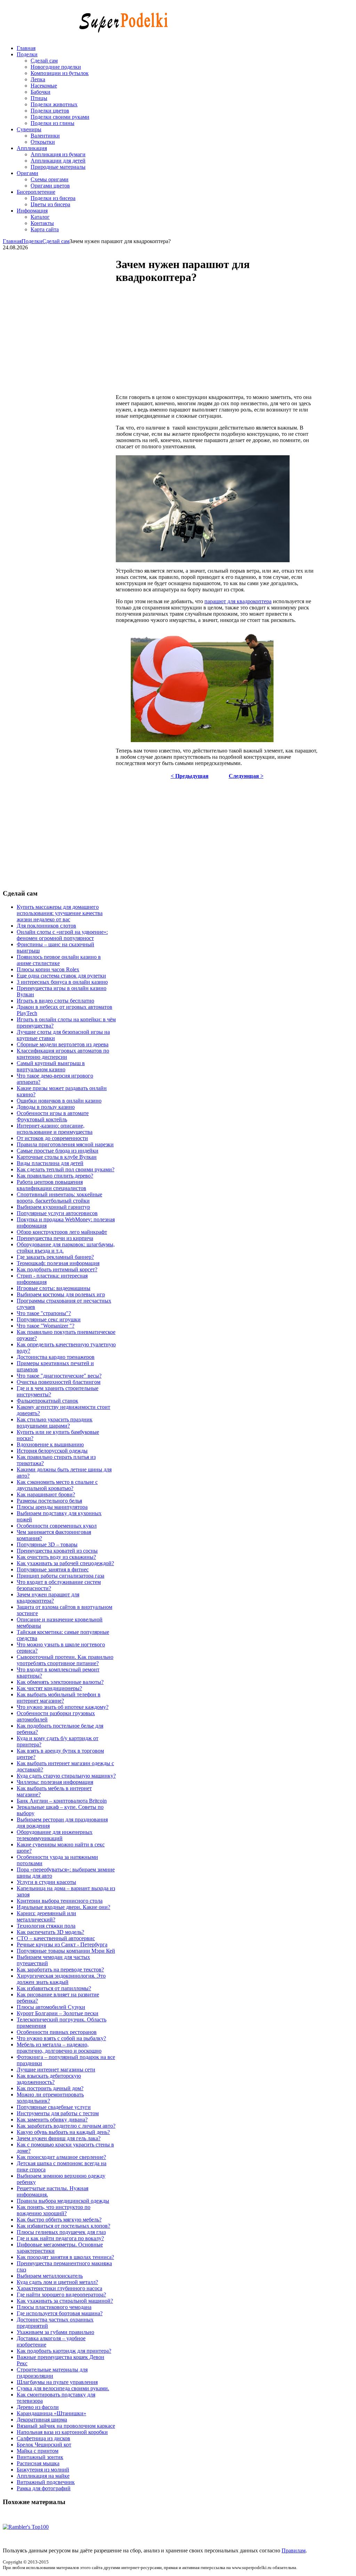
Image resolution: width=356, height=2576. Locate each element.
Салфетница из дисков (43, 2438)
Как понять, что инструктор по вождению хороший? (54, 2210)
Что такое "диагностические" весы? (59, 1376)
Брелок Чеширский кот (44, 2445)
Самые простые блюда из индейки (58, 1151)
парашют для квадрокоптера (238, 601)
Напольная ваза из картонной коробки (62, 2432)
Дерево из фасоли (38, 2407)
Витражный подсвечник (46, 2482)
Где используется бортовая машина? (60, 2313)
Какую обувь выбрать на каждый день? (63, 2132)
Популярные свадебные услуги (54, 2107)
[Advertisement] (236, 340)
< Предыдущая (190, 776)
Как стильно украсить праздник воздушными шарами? (55, 1423)
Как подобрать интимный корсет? (57, 1269)
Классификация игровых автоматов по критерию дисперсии (63, 1054)
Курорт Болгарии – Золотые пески (58, 2013)
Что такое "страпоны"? (44, 1313)
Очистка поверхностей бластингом (59, 1382)
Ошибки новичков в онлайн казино (59, 1101)
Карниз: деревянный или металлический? (46, 1916)
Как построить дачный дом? (50, 2088)
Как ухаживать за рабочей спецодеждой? (65, 1563)
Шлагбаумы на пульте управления (57, 2382)
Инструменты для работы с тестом (58, 2113)
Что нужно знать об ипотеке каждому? (63, 1707)
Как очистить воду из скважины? (56, 1557)
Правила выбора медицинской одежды (63, 2201)
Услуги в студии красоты (46, 1882)
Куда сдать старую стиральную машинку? (66, 1776)
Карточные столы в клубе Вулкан (57, 1157)
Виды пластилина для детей (50, 1163)
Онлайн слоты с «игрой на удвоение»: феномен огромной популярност (62, 935)
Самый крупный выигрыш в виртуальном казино (51, 1066)
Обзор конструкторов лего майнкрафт (62, 1232)
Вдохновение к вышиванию (50, 1444)
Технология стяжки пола (46, 1926)
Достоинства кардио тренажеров (56, 1357)
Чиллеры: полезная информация (55, 1782)
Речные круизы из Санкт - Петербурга (62, 1945)
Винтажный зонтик (40, 2457)
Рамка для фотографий (44, 2488)
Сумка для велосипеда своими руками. (63, 2388)
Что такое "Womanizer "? (46, 1326)
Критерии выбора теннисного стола (60, 1901)
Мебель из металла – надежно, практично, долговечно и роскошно (59, 2048)
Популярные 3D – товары (47, 1544)
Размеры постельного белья (49, 1501)
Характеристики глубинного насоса (59, 2288)
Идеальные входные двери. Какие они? (63, 1907)
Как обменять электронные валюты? (60, 1682)
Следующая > (246, 776)
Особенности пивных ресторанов (57, 2032)
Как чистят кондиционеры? (49, 1688)
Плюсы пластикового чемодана (54, 2307)
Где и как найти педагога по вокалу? (60, 2238)
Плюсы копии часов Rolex (48, 969)
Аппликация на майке (43, 2476)
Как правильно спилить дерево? (55, 1176)
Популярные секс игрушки (49, 1319)
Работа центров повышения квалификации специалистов (51, 1185)
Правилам (294, 2550)
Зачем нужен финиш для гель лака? (59, 2138)
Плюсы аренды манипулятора (52, 1507)
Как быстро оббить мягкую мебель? (59, 2220)
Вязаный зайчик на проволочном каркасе (66, 2426)
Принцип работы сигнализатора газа (60, 1576)
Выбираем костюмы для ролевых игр (61, 1294)
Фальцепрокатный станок (47, 1401)
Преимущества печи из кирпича (55, 1238)
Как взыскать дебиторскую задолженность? (49, 2079)
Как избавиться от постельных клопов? (63, 2226)
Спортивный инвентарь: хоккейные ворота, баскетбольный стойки (59, 1198)
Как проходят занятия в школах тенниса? (65, 2257)
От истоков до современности (52, 1138)
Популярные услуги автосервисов (57, 1213)
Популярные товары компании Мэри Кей (66, 1951)
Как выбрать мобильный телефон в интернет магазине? (59, 1698)
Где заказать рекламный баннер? (55, 1257)
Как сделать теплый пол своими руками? (66, 1169)
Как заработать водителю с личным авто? (66, 2126)
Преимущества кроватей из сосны (57, 1551)
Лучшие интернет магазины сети (56, 2070)
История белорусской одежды (52, 1451)
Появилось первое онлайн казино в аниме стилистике (59, 960)
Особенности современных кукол (57, 1526)
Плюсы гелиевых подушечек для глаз (61, 2232)
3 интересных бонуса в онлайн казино (62, 982)
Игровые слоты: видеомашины (54, 1288)
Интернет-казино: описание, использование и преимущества (55, 1129)
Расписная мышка (38, 2463)
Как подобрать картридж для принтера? (64, 2351)
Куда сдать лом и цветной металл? (57, 2282)
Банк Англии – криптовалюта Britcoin (62, 1801)
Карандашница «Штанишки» (51, 2413)
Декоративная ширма (42, 2420)
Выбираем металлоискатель (50, 2276)
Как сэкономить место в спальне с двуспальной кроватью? (57, 1485)
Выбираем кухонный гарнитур (53, 1207)
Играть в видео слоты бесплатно (55, 1001)
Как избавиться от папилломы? (54, 1988)
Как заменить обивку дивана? (52, 2120)
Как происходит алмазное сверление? (61, 2157)
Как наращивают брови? (46, 1494)
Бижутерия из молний (43, 2470)
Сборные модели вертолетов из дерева (63, 1044)
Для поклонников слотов (46, 926)
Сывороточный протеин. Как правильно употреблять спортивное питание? (65, 1660)
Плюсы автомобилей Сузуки (51, 2007)
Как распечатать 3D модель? (50, 1932)
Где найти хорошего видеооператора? (61, 2295)
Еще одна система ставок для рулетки (61, 976)
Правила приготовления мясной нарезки (65, 1144)
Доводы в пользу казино (46, 1107)
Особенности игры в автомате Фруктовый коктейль (53, 1116)
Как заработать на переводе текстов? (60, 1970)
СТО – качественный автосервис (56, 1938)
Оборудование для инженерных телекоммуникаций (55, 1835)
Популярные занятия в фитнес (53, 1569)
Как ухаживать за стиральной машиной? (65, 2301)
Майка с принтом (38, 2451)
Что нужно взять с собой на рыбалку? (61, 2038)
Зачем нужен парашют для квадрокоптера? (48, 1598)
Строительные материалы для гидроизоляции (52, 2373)
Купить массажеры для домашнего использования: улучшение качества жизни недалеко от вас (60, 913)
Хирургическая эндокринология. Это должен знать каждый (61, 1979)
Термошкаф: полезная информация (58, 1263)
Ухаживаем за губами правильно (55, 2332)
